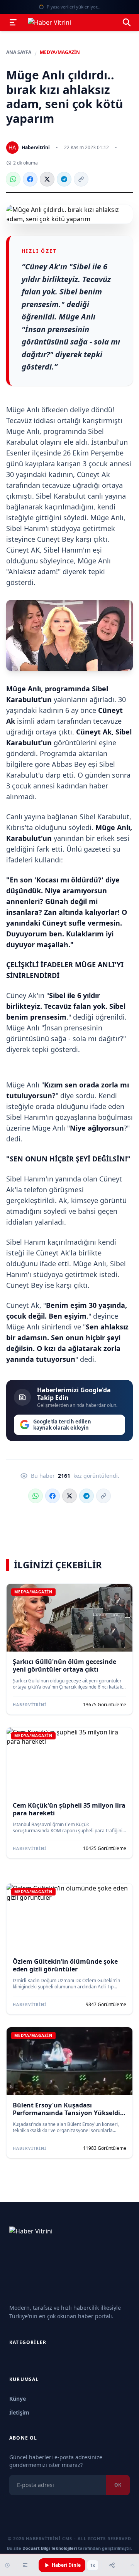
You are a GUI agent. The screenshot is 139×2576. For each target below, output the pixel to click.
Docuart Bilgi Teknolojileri (50, 2548)
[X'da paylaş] (47, 179)
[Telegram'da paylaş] (64, 179)
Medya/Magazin (60, 52)
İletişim (19, 2412)
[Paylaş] (112, 2565)
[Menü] (13, 22)
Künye (18, 2399)
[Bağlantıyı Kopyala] (81, 179)
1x (93, 2565)
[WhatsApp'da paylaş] (13, 179)
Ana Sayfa (19, 52)
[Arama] (127, 22)
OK (118, 2485)
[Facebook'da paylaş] (30, 179)
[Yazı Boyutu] (25, 2565)
